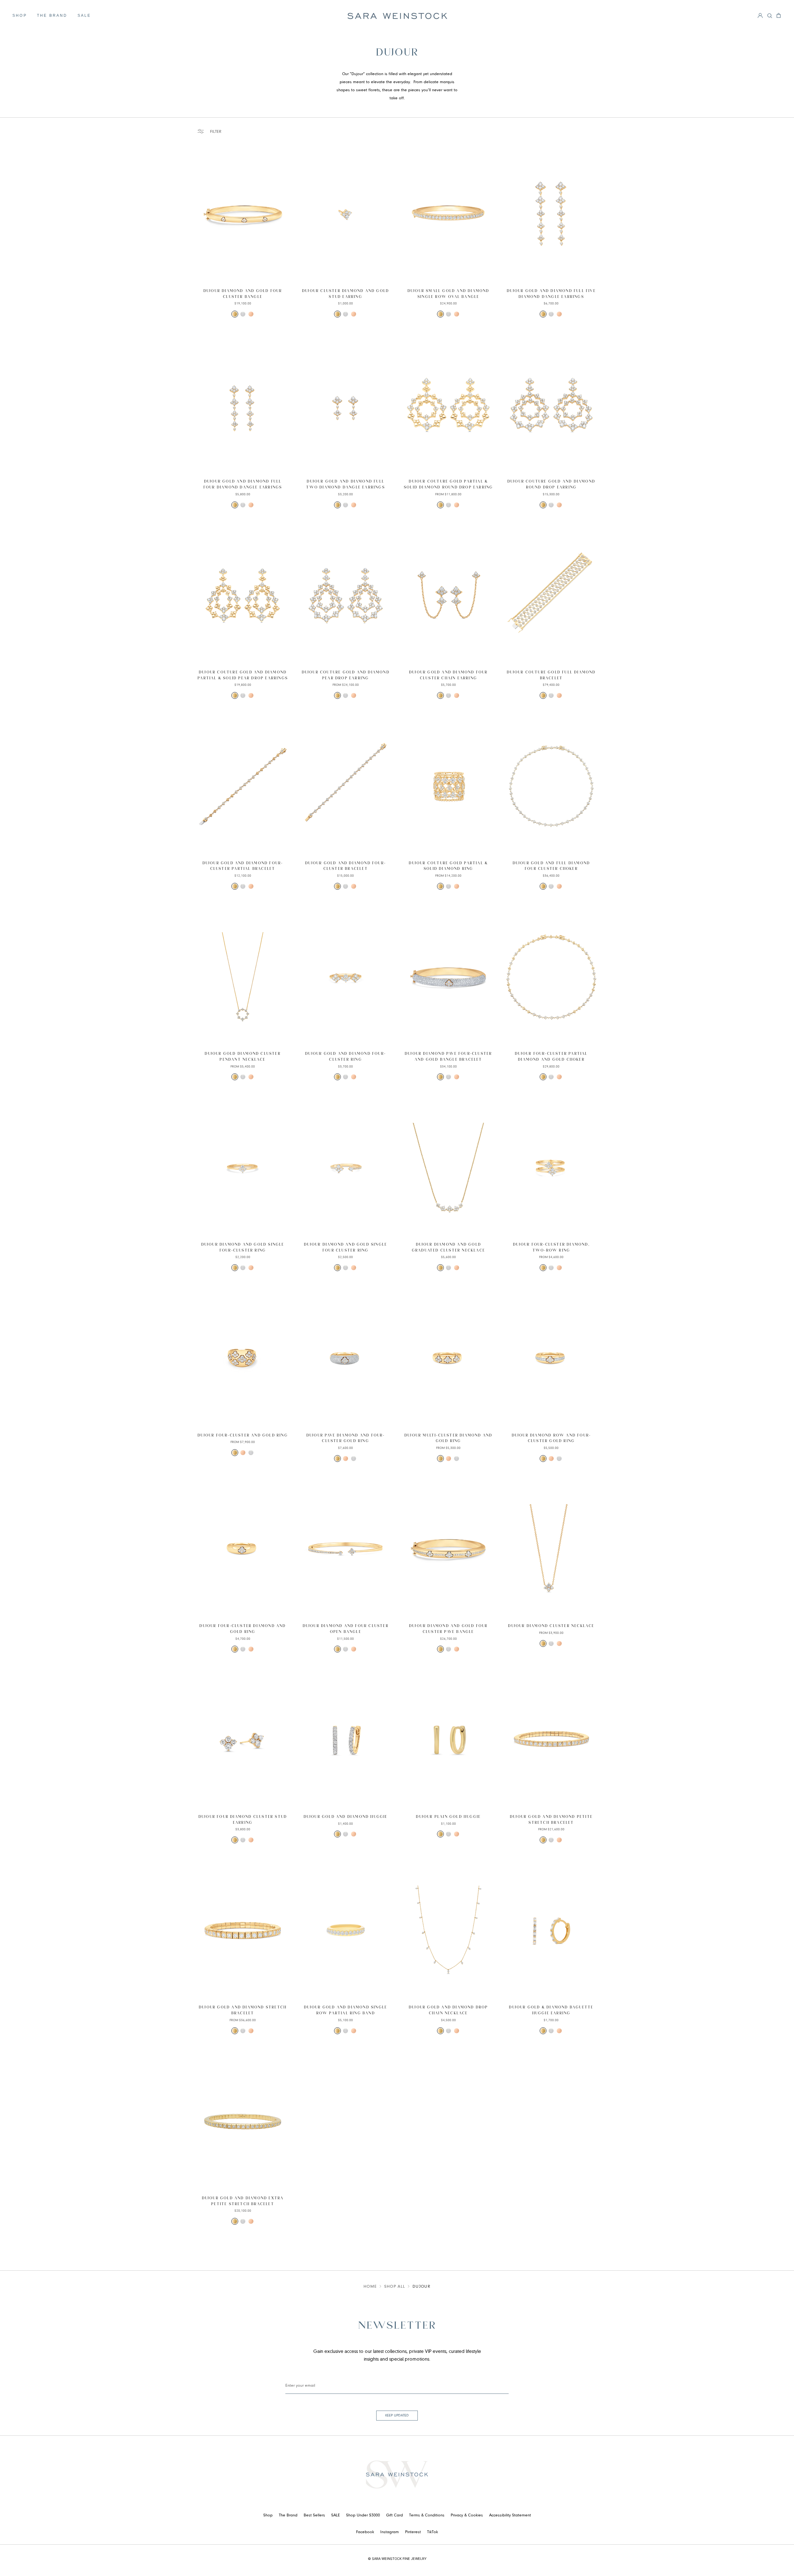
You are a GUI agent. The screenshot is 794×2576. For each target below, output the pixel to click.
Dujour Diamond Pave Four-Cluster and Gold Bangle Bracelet (448, 1057)
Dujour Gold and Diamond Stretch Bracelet (243, 2010)
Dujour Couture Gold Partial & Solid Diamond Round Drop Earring (448, 484)
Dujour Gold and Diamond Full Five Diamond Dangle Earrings (551, 294)
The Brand (52, 16)
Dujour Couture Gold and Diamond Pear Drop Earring (346, 675)
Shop (20, 16)
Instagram (390, 2532)
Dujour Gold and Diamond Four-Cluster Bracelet (346, 866)
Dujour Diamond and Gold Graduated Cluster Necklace (448, 1248)
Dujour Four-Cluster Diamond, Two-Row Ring (551, 1248)
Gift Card (395, 2515)
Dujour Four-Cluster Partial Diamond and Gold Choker (551, 1057)
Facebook (365, 2532)
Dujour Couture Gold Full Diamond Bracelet (551, 675)
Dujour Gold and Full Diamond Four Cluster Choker (551, 866)
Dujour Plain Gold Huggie (448, 1817)
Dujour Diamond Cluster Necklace (551, 1626)
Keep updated (397, 2416)
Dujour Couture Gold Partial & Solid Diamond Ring (448, 866)
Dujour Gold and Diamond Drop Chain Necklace (448, 2010)
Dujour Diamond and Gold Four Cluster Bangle (243, 294)
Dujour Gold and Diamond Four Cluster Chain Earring (448, 675)
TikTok (433, 2532)
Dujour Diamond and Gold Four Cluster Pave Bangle (448, 1629)
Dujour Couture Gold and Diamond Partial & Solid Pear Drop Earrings (243, 675)
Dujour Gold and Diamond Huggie (346, 1817)
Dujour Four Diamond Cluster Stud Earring (243, 1820)
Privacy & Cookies (467, 2515)
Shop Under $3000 (363, 2515)
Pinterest (413, 2532)
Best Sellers (314, 2515)
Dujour (422, 2287)
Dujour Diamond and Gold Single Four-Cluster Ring (243, 1248)
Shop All (395, 2287)
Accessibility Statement (510, 2515)
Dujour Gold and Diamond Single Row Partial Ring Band (346, 2010)
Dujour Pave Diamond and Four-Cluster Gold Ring (346, 1438)
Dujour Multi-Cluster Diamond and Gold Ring (448, 1438)
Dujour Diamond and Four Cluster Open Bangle (346, 1629)
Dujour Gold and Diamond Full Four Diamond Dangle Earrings (243, 484)
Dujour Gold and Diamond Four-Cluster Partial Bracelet (243, 866)
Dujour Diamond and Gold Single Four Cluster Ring (346, 1248)
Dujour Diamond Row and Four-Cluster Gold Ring (551, 1438)
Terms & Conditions (427, 2515)
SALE (84, 16)
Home (370, 2287)
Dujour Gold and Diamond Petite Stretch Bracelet (551, 1820)
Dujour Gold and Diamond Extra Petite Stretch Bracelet (243, 2201)
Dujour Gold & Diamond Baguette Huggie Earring (551, 2010)
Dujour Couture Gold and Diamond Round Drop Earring (551, 484)
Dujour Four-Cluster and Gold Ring (243, 1435)
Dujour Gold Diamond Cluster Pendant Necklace (243, 1057)
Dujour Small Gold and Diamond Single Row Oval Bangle (448, 294)
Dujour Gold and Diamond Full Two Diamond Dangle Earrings (345, 484)
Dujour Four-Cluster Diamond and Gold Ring (243, 1629)
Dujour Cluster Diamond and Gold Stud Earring (346, 294)
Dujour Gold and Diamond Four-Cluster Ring (346, 1057)
